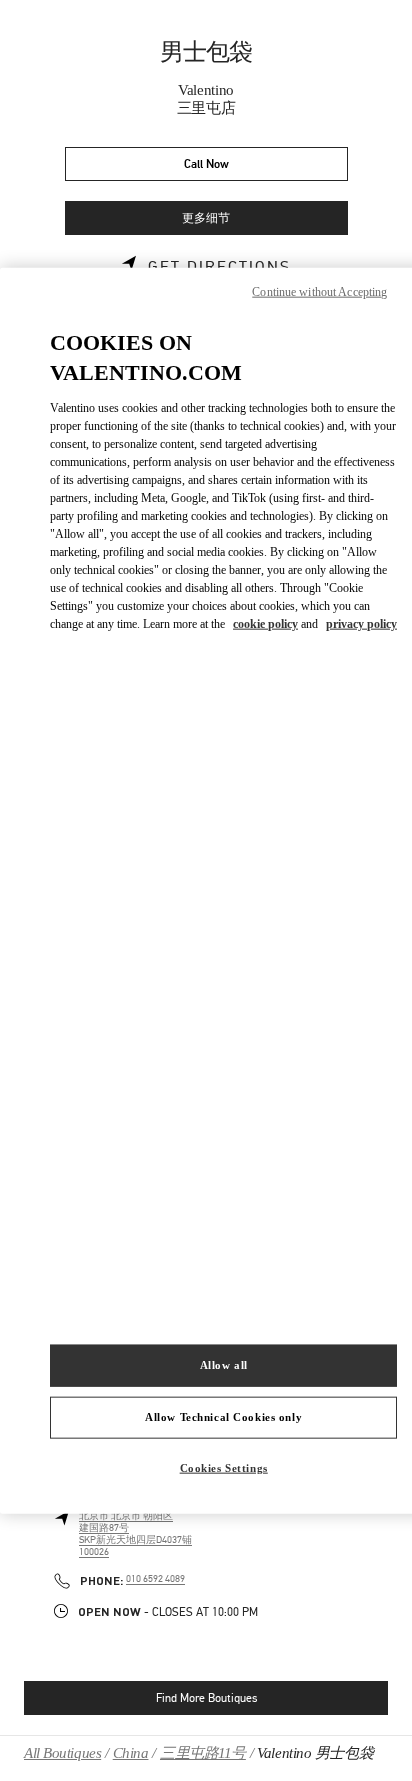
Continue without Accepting (319, 291)
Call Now (206, 164)
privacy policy (361, 624)
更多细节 (206, 218)
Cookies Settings (224, 1468)
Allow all (224, 1365)
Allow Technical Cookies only (223, 1417)
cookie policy (265, 624)
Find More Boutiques (206, 1698)
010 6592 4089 (155, 1579)
